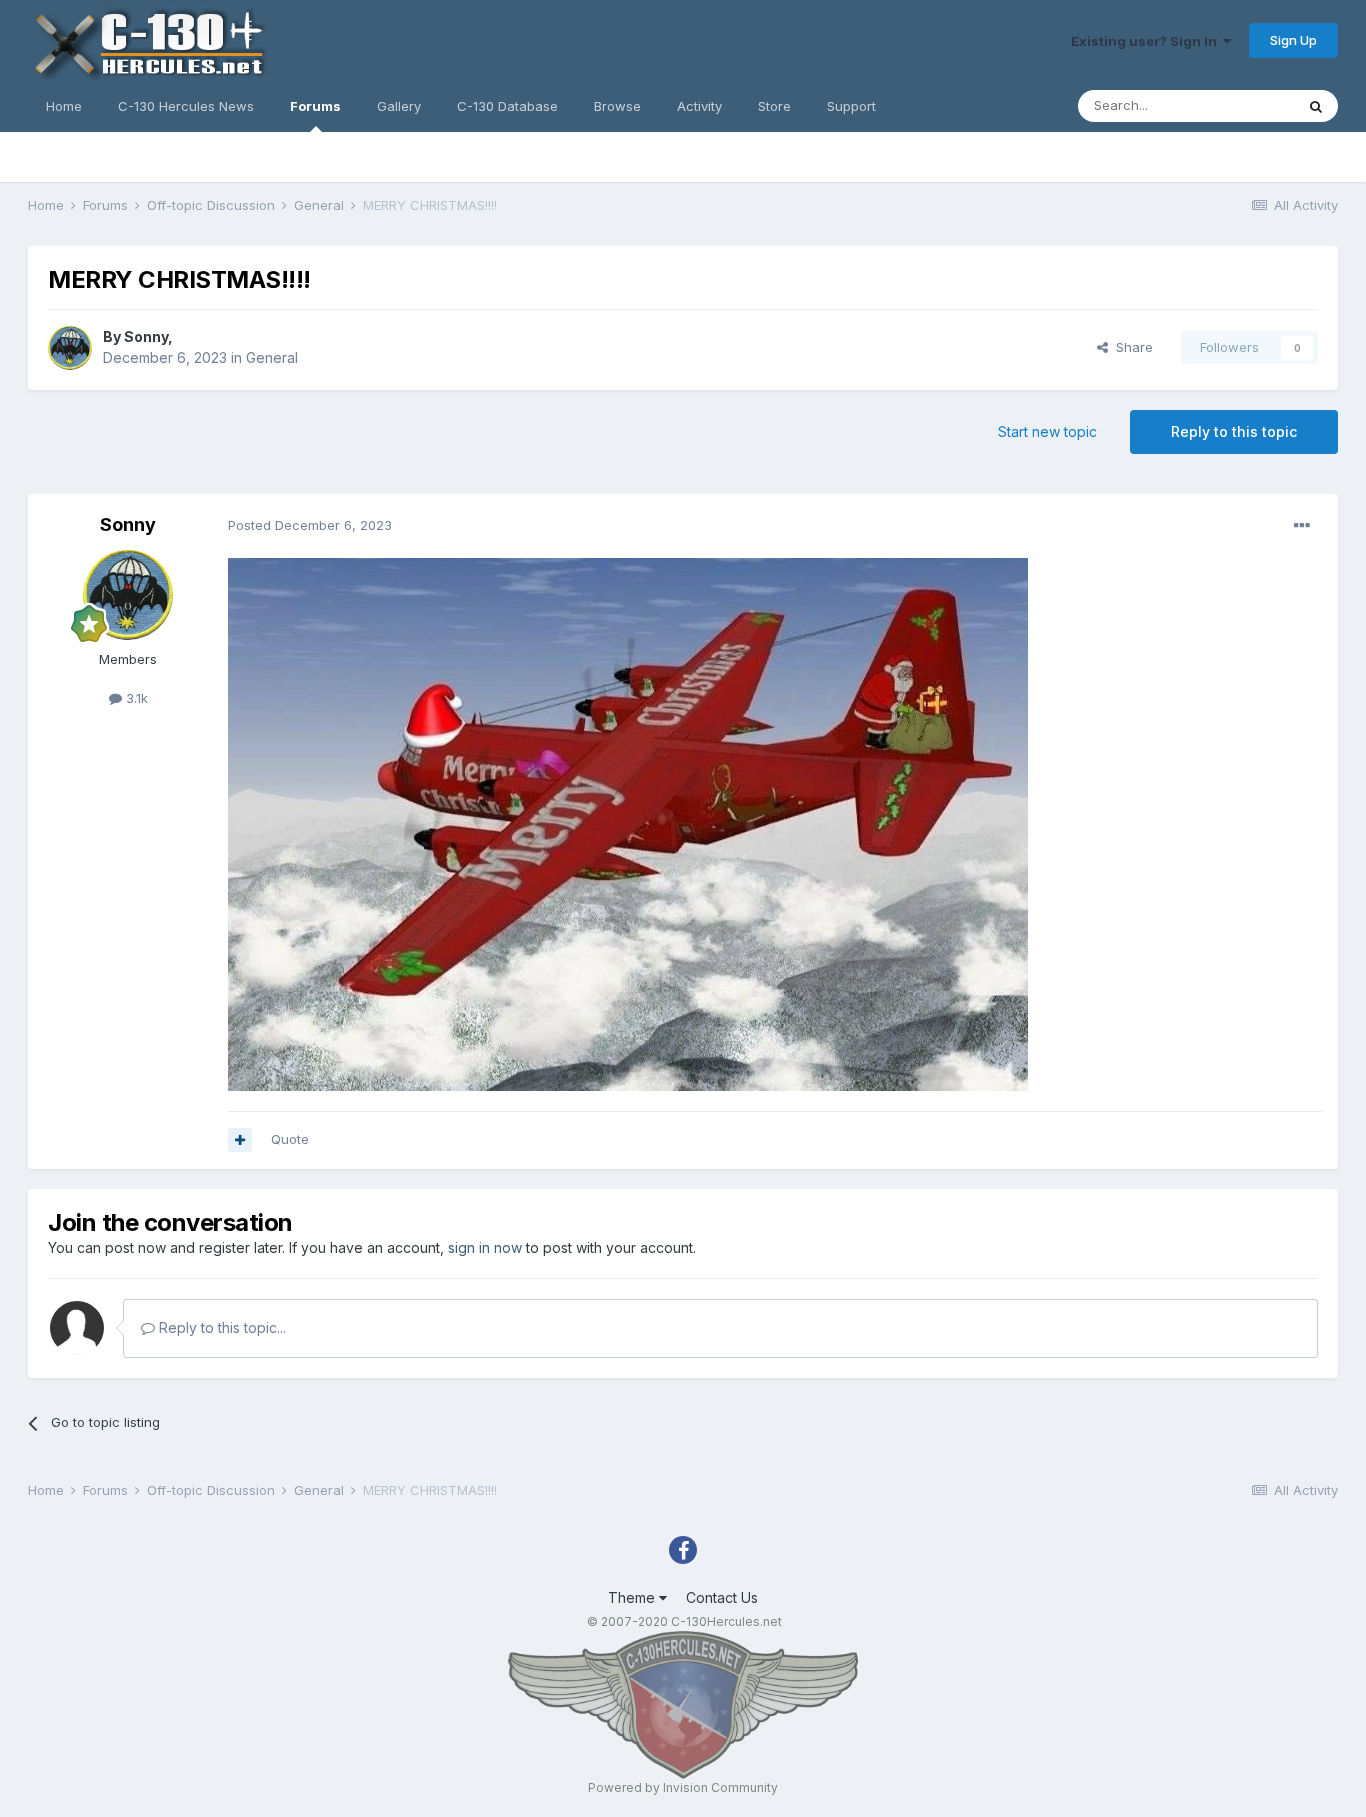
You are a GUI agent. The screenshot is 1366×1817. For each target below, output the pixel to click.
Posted (310, 525)
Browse (617, 106)
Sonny (146, 336)
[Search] (1316, 106)
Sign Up (1293, 40)
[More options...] (1302, 526)
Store (774, 106)
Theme (633, 1597)
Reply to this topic (1234, 431)
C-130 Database (507, 106)
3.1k (135, 698)
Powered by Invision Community (683, 1787)
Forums (315, 106)
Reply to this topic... (220, 1327)
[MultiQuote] (240, 1140)
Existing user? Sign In (1147, 41)
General (272, 357)
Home (64, 106)
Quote (290, 1139)
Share (1130, 347)
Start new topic (1047, 431)
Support (851, 106)
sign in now (485, 1247)
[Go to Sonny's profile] (70, 348)
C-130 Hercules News (186, 106)
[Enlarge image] (628, 822)
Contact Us (722, 1597)
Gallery (399, 106)
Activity (699, 106)
